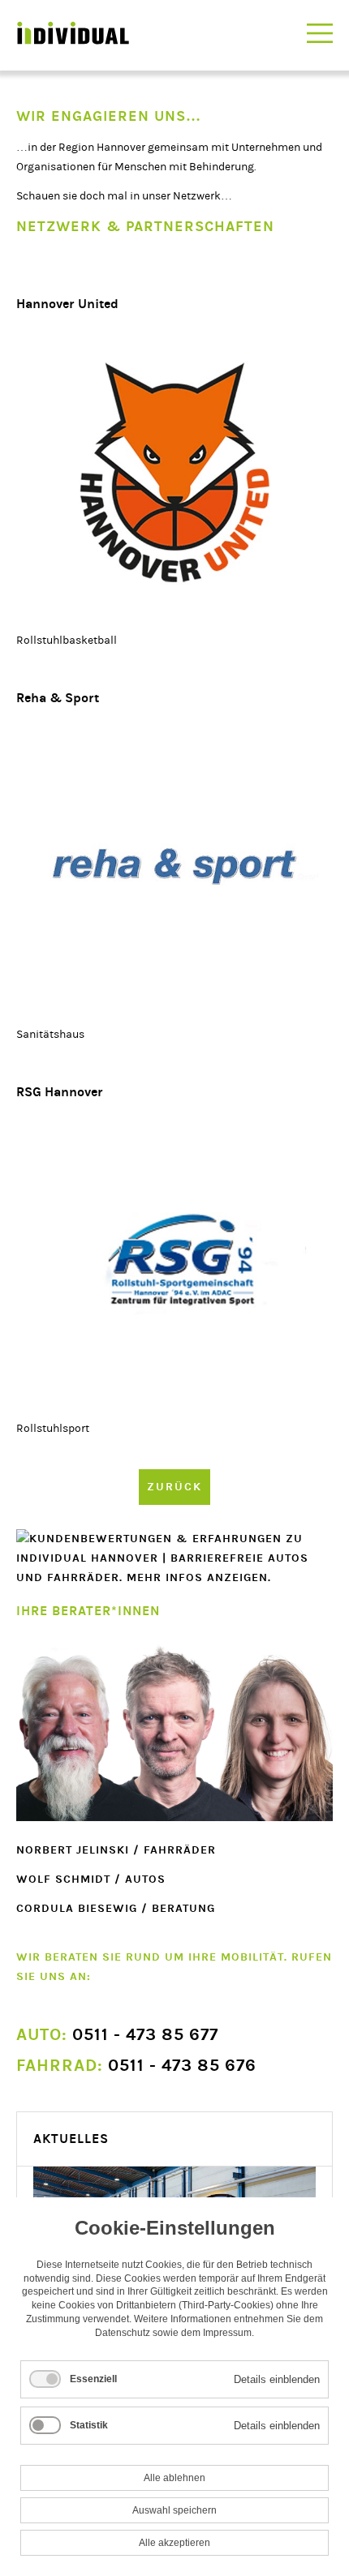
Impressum (227, 2333)
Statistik (89, 2425)
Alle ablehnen (174, 2478)
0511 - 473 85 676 (136, 2066)
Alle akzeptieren (174, 2543)
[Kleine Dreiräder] (174, 1261)
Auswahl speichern (174, 2510)
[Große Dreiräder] (174, 473)
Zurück (174, 1487)
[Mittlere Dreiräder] (174, 867)
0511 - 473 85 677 (117, 2035)
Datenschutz (123, 2333)
